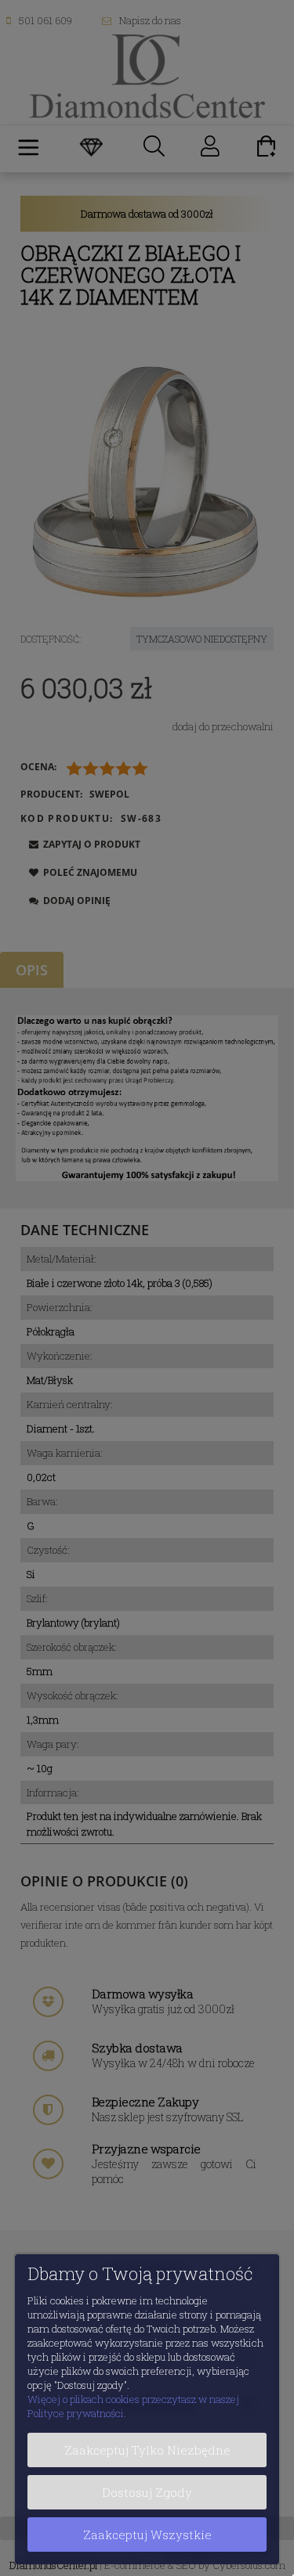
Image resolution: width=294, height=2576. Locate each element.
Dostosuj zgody (147, 2492)
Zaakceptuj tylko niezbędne (147, 2450)
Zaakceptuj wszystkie (147, 2535)
